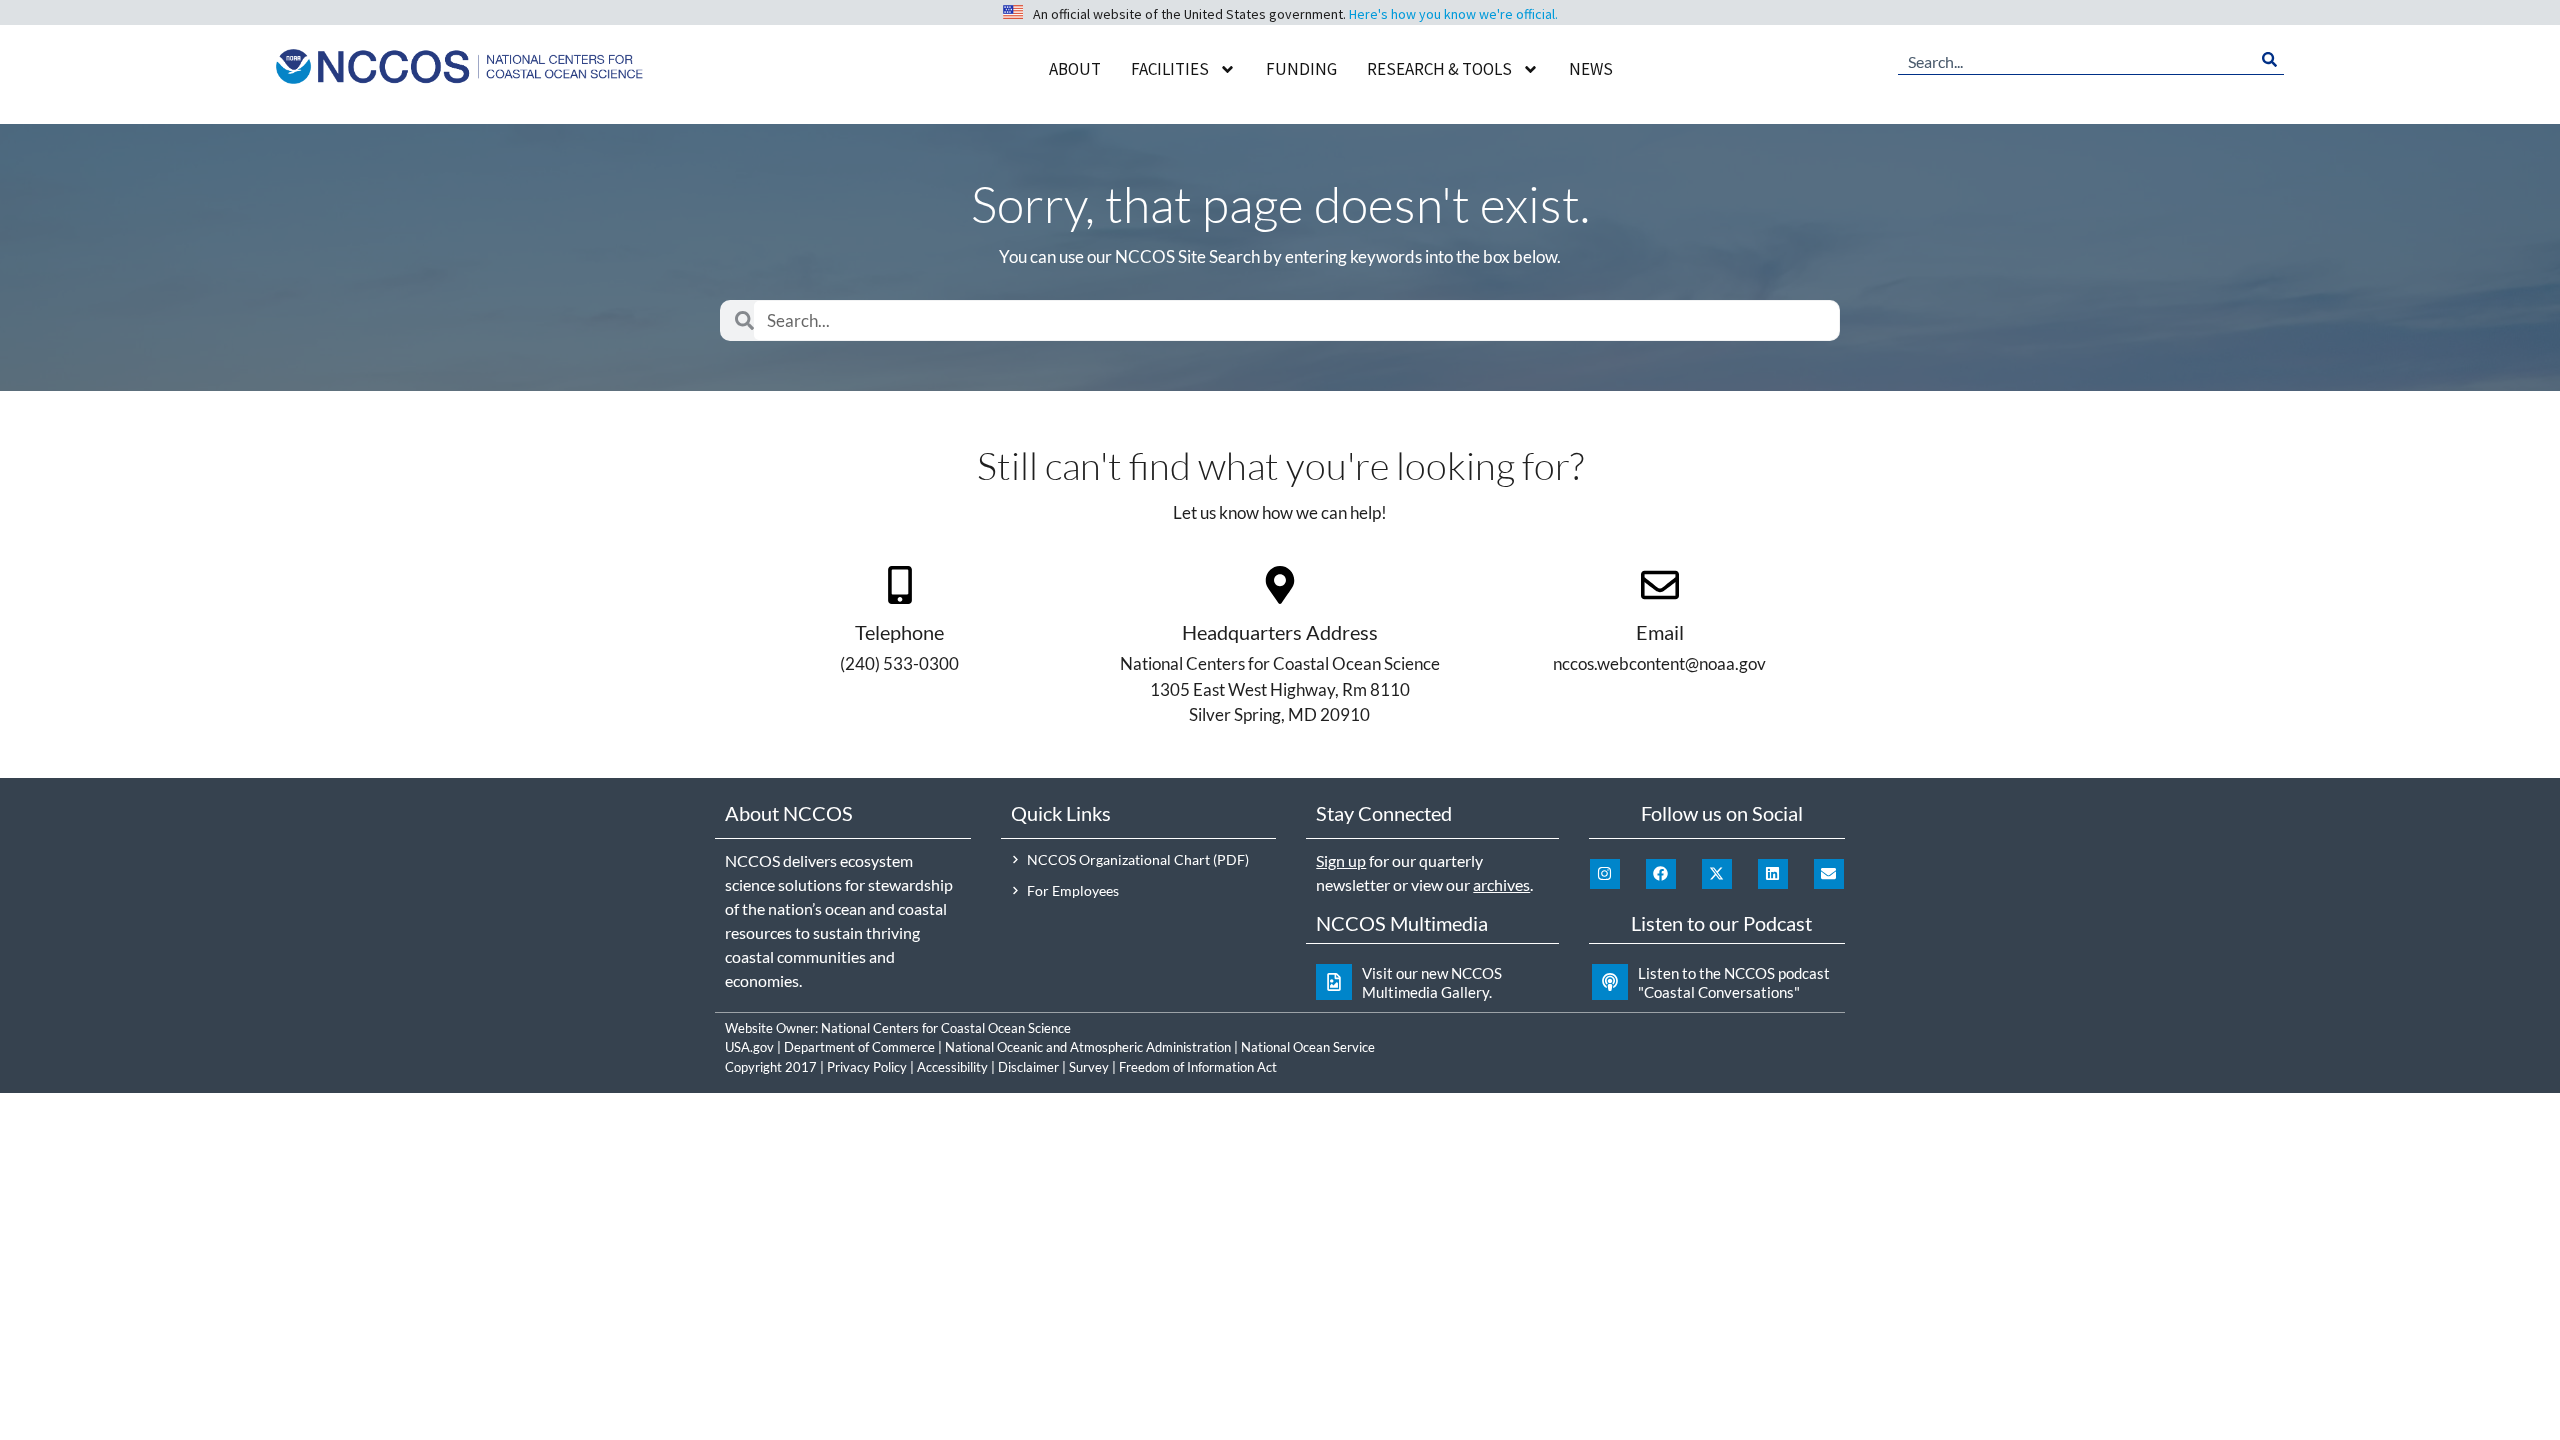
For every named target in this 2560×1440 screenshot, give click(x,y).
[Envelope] (1829, 874)
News (1591, 69)
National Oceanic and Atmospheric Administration (1088, 1047)
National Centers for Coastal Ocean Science (946, 1028)
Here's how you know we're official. (1453, 14)
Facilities (1170, 69)
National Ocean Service (1308, 1047)
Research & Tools (1439, 69)
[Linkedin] (1773, 874)
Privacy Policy (867, 1067)
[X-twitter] (1717, 874)
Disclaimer (1028, 1067)
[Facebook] (1661, 874)
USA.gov (749, 1047)
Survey (1089, 1067)
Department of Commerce (859, 1047)
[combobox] (2076, 60)
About (1075, 69)
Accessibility (952, 1067)
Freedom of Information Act (1198, 1067)
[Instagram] (1605, 874)
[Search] (2269, 60)
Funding (1301, 69)
